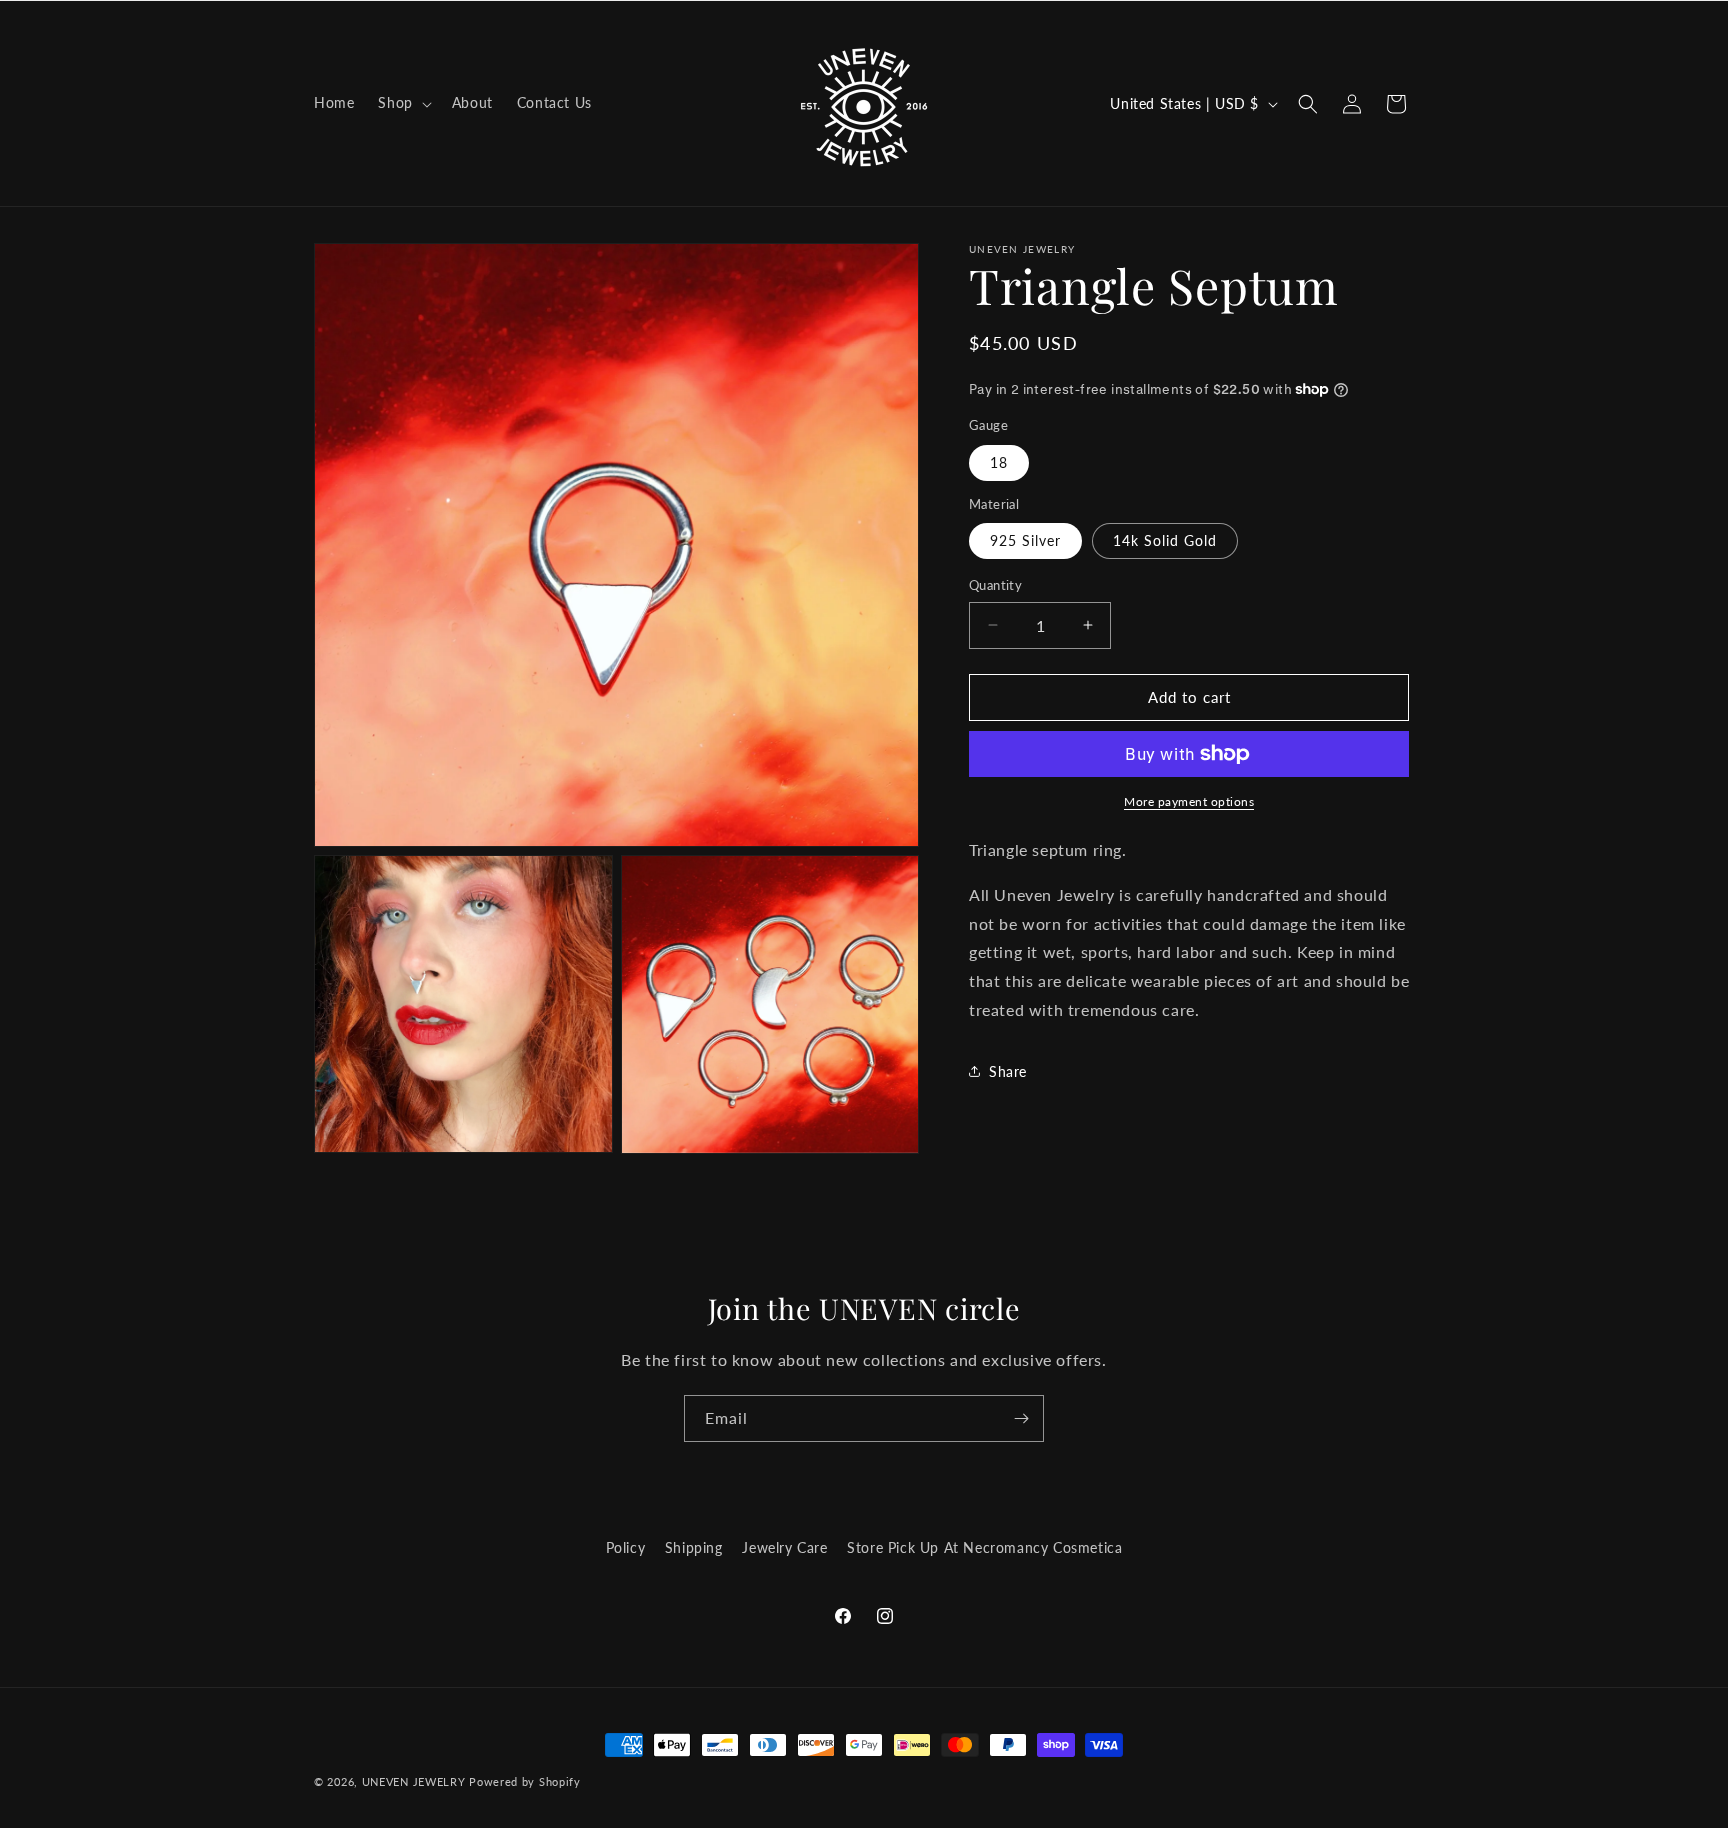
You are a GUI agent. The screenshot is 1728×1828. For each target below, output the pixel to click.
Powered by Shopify (525, 1781)
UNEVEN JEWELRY (414, 1781)
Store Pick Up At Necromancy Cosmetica (984, 1547)
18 (999, 462)
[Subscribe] (1021, 1418)
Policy (626, 1547)
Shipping (694, 1547)
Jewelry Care (784, 1547)
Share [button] (1008, 1071)
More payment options (1189, 801)
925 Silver (1025, 540)
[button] (402, 103)
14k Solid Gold (1165, 540)
